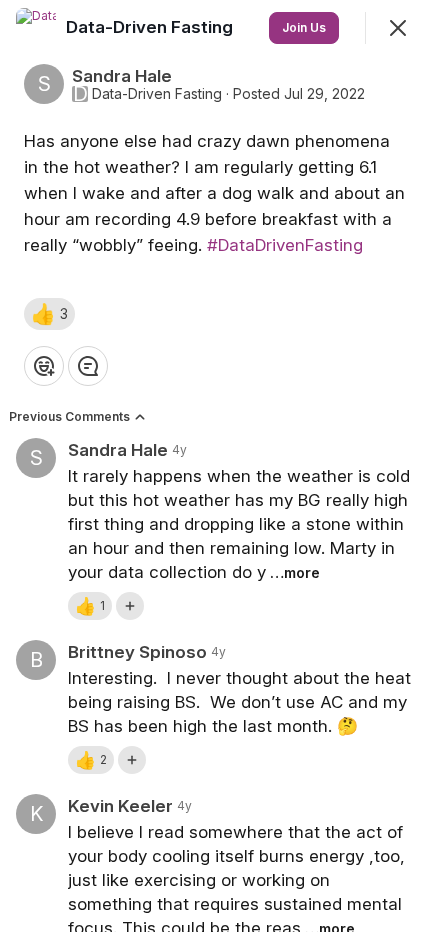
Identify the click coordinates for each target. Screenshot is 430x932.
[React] (44, 366)
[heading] (151, 27)
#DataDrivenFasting (285, 245)
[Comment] (88, 366)
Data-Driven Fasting (157, 94)
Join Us (304, 27)
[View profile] (36, 28)
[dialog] (215, 466)
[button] (49, 314)
